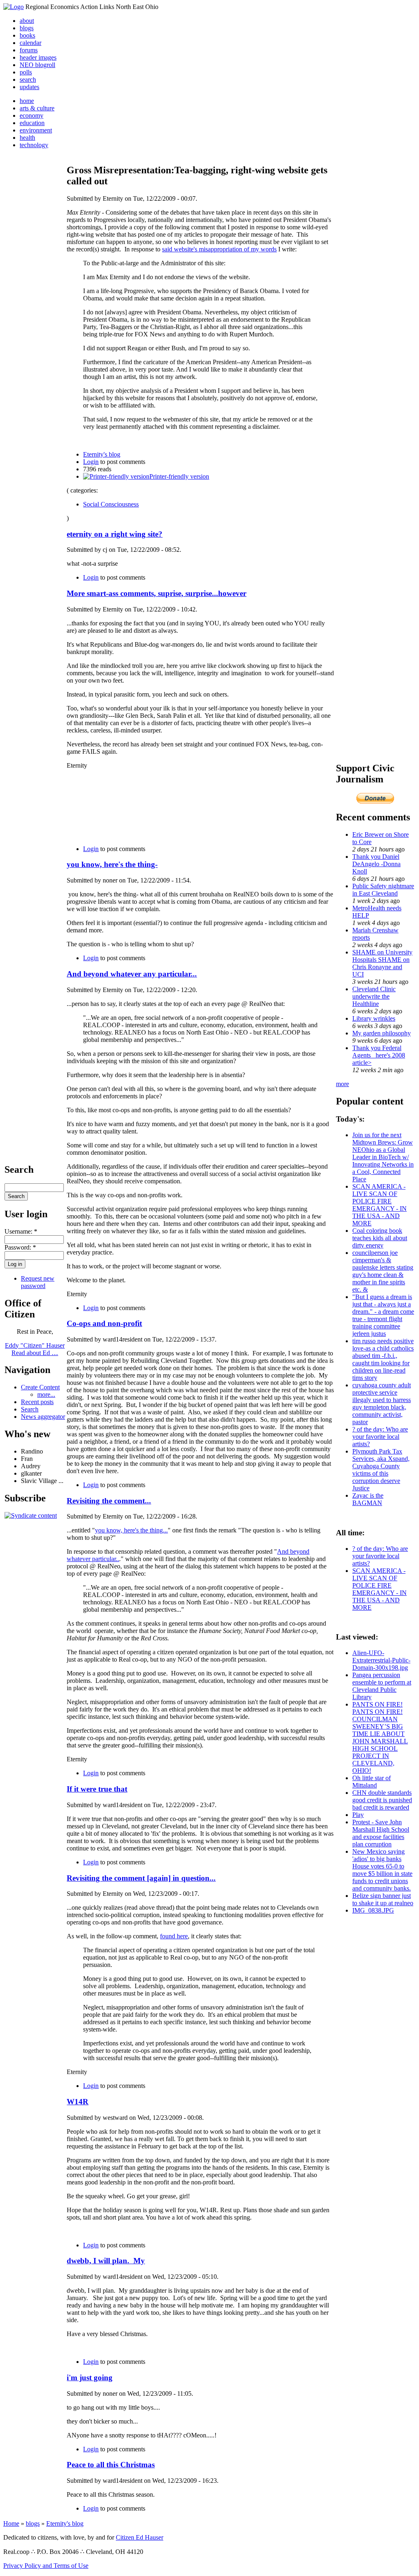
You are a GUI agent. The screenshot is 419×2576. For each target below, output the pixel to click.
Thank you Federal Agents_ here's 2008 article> (379, 1055)
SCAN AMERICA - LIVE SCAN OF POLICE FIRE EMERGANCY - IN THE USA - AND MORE (380, 1205)
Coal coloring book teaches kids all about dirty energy (380, 1238)
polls (26, 72)
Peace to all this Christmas (111, 2465)
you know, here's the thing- (112, 864)
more (342, 1084)
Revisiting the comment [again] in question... (141, 1878)
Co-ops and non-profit (104, 1323)
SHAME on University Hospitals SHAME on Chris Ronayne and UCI (382, 963)
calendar (30, 43)
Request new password (38, 1282)
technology (34, 145)
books (27, 35)
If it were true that (97, 1789)
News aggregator (43, 1417)
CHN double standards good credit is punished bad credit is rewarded (382, 1800)
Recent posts (37, 1402)
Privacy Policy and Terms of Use (46, 2566)
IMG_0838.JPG (373, 1910)
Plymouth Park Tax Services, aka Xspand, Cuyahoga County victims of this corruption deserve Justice (381, 1470)
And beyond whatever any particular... (132, 974)
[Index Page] (14, 7)
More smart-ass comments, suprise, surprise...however (157, 593)
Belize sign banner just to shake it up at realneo (383, 1899)
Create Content (40, 1387)
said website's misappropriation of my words (219, 249)
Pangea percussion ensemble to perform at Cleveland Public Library (382, 1686)
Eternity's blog (102, 454)
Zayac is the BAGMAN (368, 1499)
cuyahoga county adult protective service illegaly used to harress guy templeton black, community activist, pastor (382, 1403)
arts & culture (37, 108)
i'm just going (90, 2378)
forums (29, 50)
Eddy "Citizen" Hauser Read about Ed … (35, 1349)
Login (91, 462)
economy (32, 115)
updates (29, 87)
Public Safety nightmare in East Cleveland (383, 890)
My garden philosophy (382, 1033)
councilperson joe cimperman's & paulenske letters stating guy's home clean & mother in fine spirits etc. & (383, 1271)
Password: (20, 1247)
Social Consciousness (111, 504)
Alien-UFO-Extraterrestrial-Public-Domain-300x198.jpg (381, 1660)
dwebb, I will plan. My (106, 2261)
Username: (21, 1231)
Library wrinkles (374, 1018)
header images (38, 57)
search (28, 80)
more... (46, 1394)
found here (174, 1936)
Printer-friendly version (179, 476)
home (27, 101)
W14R (78, 2102)
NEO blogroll (37, 65)
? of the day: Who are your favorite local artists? (380, 1437)
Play (358, 1815)
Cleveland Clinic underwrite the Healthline (374, 996)
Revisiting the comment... (109, 1501)
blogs (27, 28)
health (27, 138)
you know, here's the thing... (131, 1530)
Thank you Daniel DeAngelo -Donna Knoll (376, 864)
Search (30, 1409)
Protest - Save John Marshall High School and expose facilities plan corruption (381, 1833)
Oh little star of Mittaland (372, 1782)
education (32, 123)
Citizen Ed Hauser (140, 2537)
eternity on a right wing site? (115, 534)
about (27, 21)
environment (36, 130)
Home (11, 2523)
